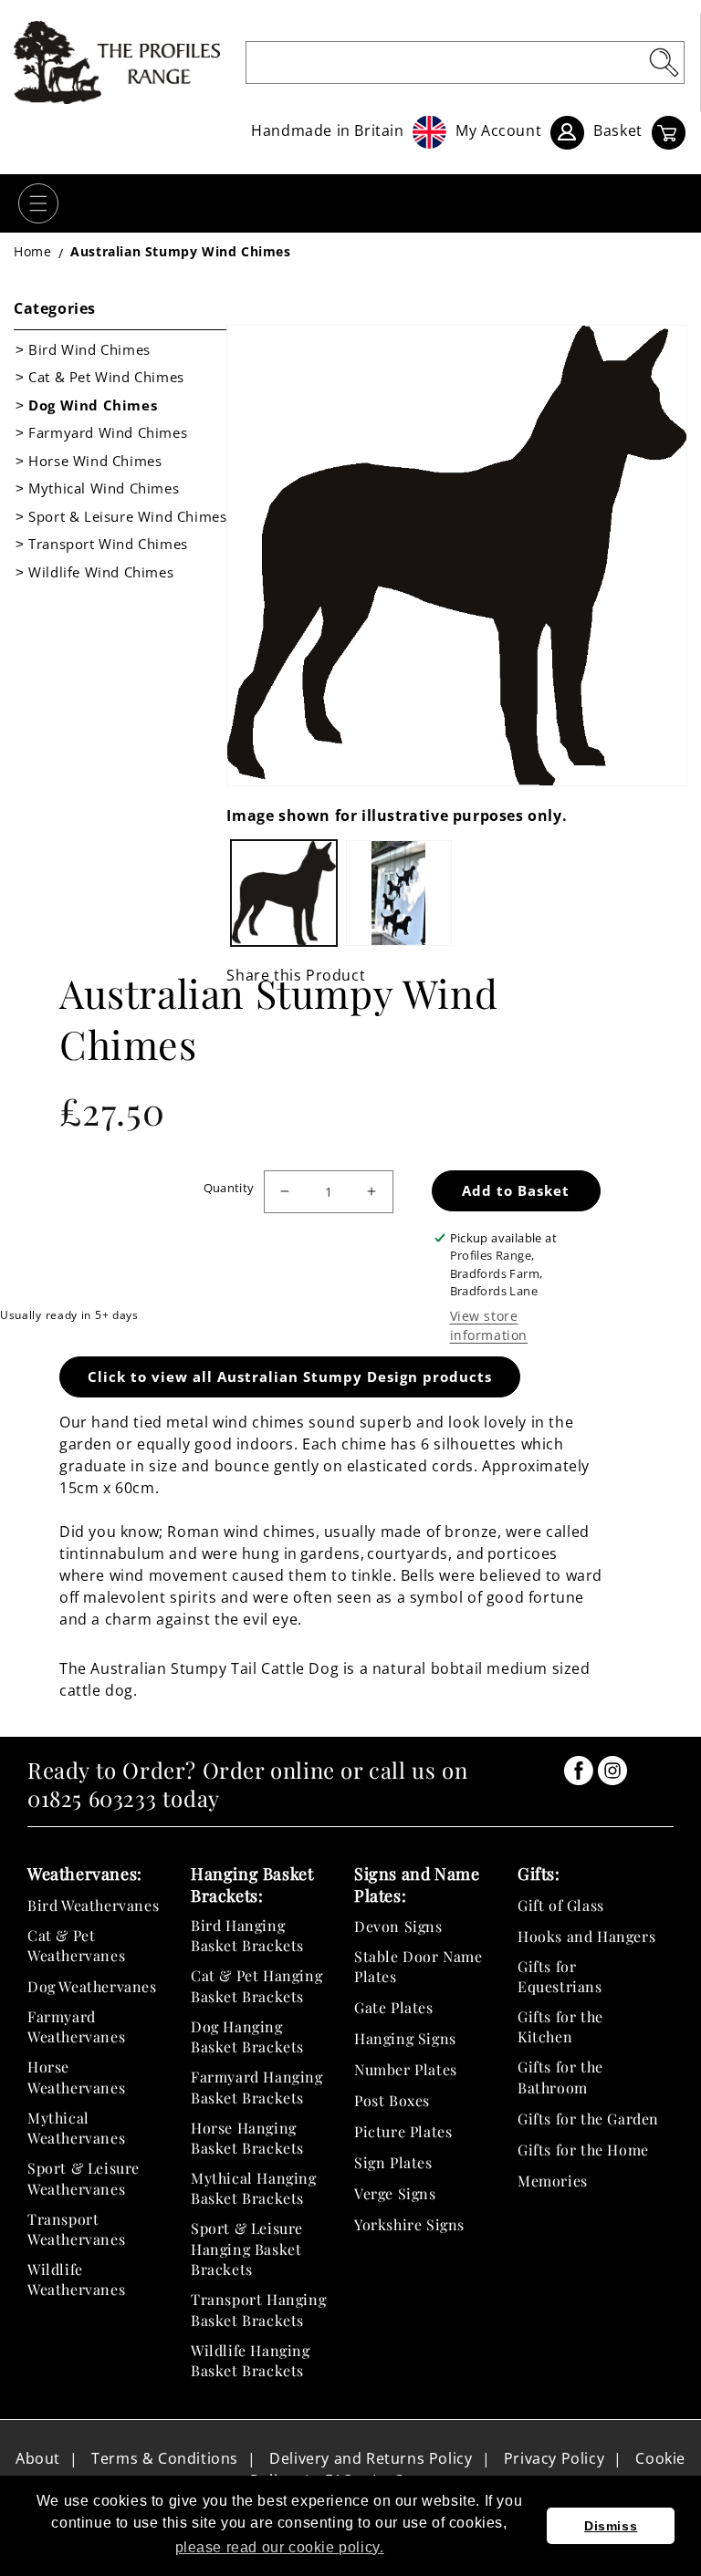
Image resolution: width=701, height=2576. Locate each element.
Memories (553, 2181)
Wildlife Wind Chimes (101, 572)
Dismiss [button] (611, 2526)
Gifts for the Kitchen (560, 2026)
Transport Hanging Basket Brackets (258, 2309)
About (38, 2458)
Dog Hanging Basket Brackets (247, 2036)
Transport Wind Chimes (108, 544)
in (579, 1771)
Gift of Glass (561, 1905)
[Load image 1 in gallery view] (284, 893)
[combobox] (465, 62)
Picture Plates (403, 2131)
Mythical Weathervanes (76, 2128)
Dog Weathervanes (92, 1986)
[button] (38, 203)
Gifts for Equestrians (560, 1976)
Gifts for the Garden (588, 2119)
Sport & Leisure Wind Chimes (127, 516)
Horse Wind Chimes (95, 461)
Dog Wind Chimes (93, 405)
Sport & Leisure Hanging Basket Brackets (247, 2249)
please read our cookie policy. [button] (280, 2547)
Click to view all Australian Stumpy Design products (290, 1376)
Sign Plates (393, 2162)
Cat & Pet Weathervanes (76, 1945)
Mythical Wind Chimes (104, 488)
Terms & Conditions (165, 2458)
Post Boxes (392, 2100)
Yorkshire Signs (409, 2224)
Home (32, 251)
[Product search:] (664, 62)
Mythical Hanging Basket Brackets (254, 2188)
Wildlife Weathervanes (76, 2279)
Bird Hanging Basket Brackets (247, 1935)
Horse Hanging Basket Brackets (247, 2138)
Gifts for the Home (583, 2150)
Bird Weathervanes (93, 1905)
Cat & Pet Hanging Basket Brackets (256, 1985)
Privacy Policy (554, 2458)
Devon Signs (398, 1926)
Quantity (229, 1188)
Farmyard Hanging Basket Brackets (257, 2087)
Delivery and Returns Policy (371, 2458)
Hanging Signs (405, 2038)
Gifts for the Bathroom (560, 2077)
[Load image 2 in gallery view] (399, 893)
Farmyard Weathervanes (76, 2026)
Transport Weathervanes (76, 2229)
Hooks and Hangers (586, 1936)
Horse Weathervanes (76, 2077)
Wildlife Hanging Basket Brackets (251, 2360)
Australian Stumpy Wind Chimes (180, 251)
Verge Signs (395, 2193)
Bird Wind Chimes (89, 349)
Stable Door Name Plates (419, 1966)
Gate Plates (394, 2007)
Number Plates (406, 2069)
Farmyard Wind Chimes (108, 432)
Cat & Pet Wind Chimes (106, 377)
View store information (489, 1325)
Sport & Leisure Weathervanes (84, 2178)
